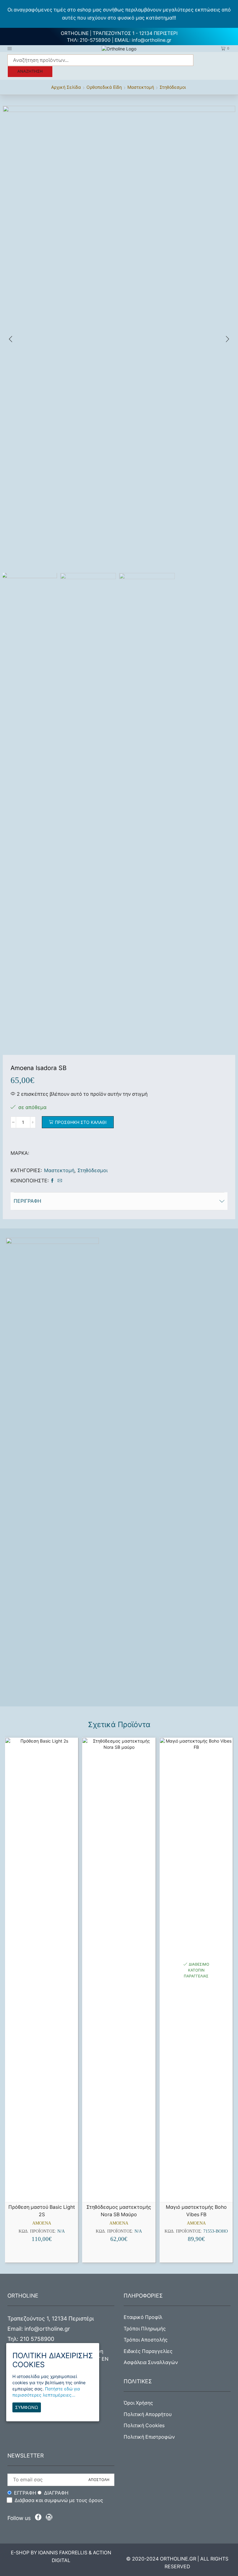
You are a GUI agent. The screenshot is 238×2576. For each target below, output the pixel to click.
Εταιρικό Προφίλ (143, 2317)
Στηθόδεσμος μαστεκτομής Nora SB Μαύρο (119, 2211)
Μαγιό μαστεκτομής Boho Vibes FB (196, 2211)
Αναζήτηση (30, 71)
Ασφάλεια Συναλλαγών (151, 2362)
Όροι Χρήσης (138, 2403)
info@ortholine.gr (152, 40)
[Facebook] (52, 1181)
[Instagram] (49, 2518)
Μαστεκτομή (141, 87)
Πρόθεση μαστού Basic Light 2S (42, 2211)
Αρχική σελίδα (66, 87)
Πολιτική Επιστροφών (149, 2437)
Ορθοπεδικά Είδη (104, 87)
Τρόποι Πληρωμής (145, 2329)
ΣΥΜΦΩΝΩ (27, 2407)
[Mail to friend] (59, 1181)
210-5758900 (95, 40)
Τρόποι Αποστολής (146, 2340)
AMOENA (42, 2223)
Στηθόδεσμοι (173, 87)
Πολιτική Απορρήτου (148, 2414)
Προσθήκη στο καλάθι (81, 1122)
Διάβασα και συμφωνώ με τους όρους (59, 2500)
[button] (11, 339)
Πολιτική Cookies (144, 2425)
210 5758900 (37, 2339)
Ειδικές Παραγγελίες (148, 2351)
